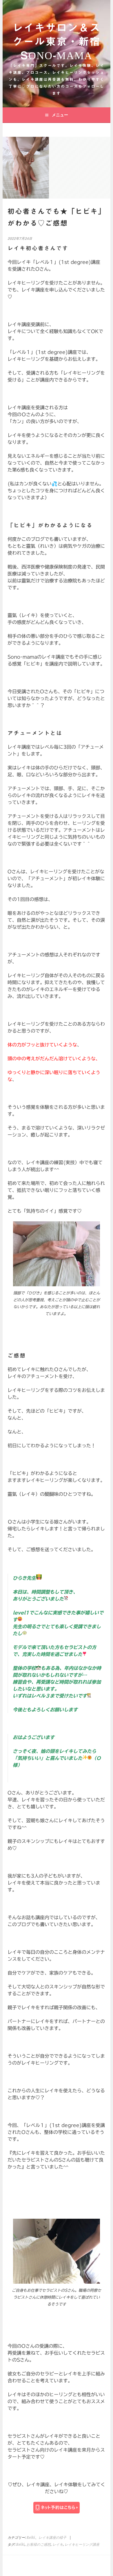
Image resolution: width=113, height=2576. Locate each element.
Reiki (31, 2538)
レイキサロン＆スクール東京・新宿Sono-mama (57, 41)
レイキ (58, 2545)
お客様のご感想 (39, 2545)
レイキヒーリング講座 (82, 2545)
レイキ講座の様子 (52, 2538)
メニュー (60, 115)
